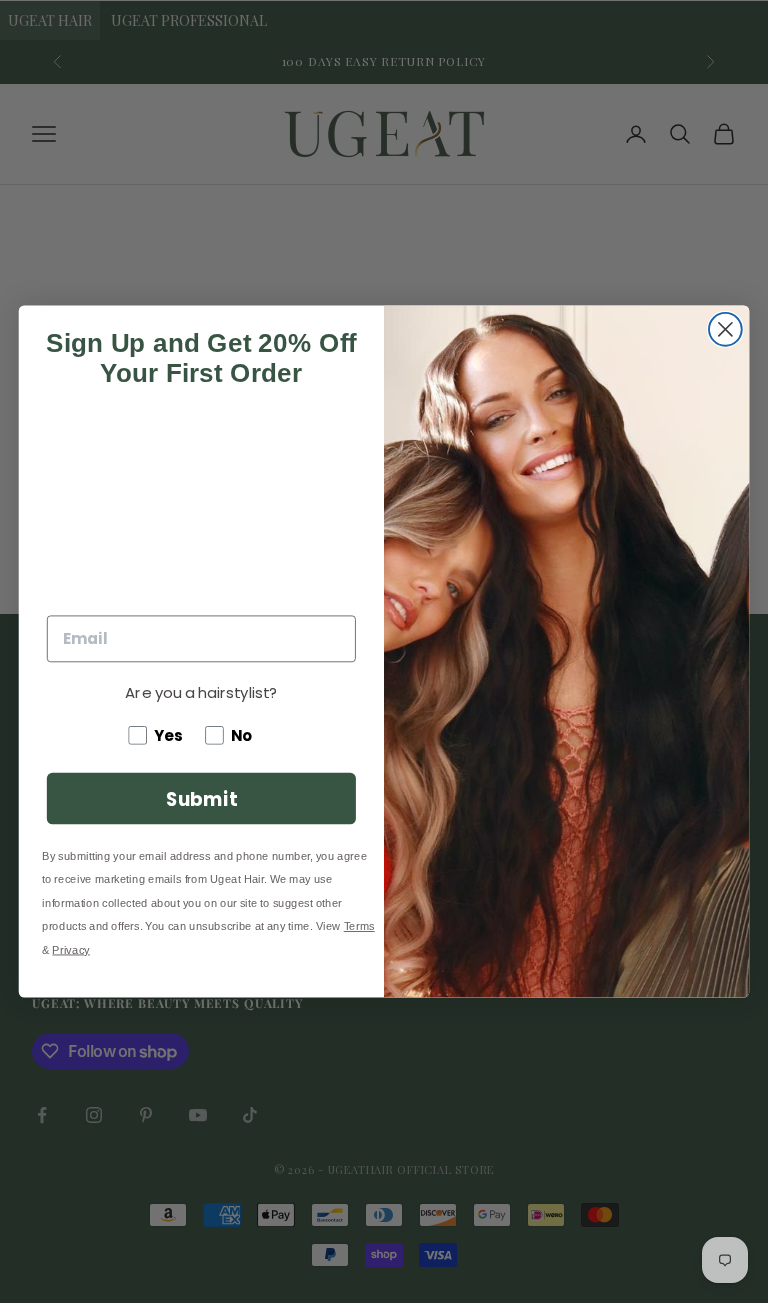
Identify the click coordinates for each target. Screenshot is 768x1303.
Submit (201, 798)
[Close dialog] (725, 329)
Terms (359, 926)
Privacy (70, 949)
